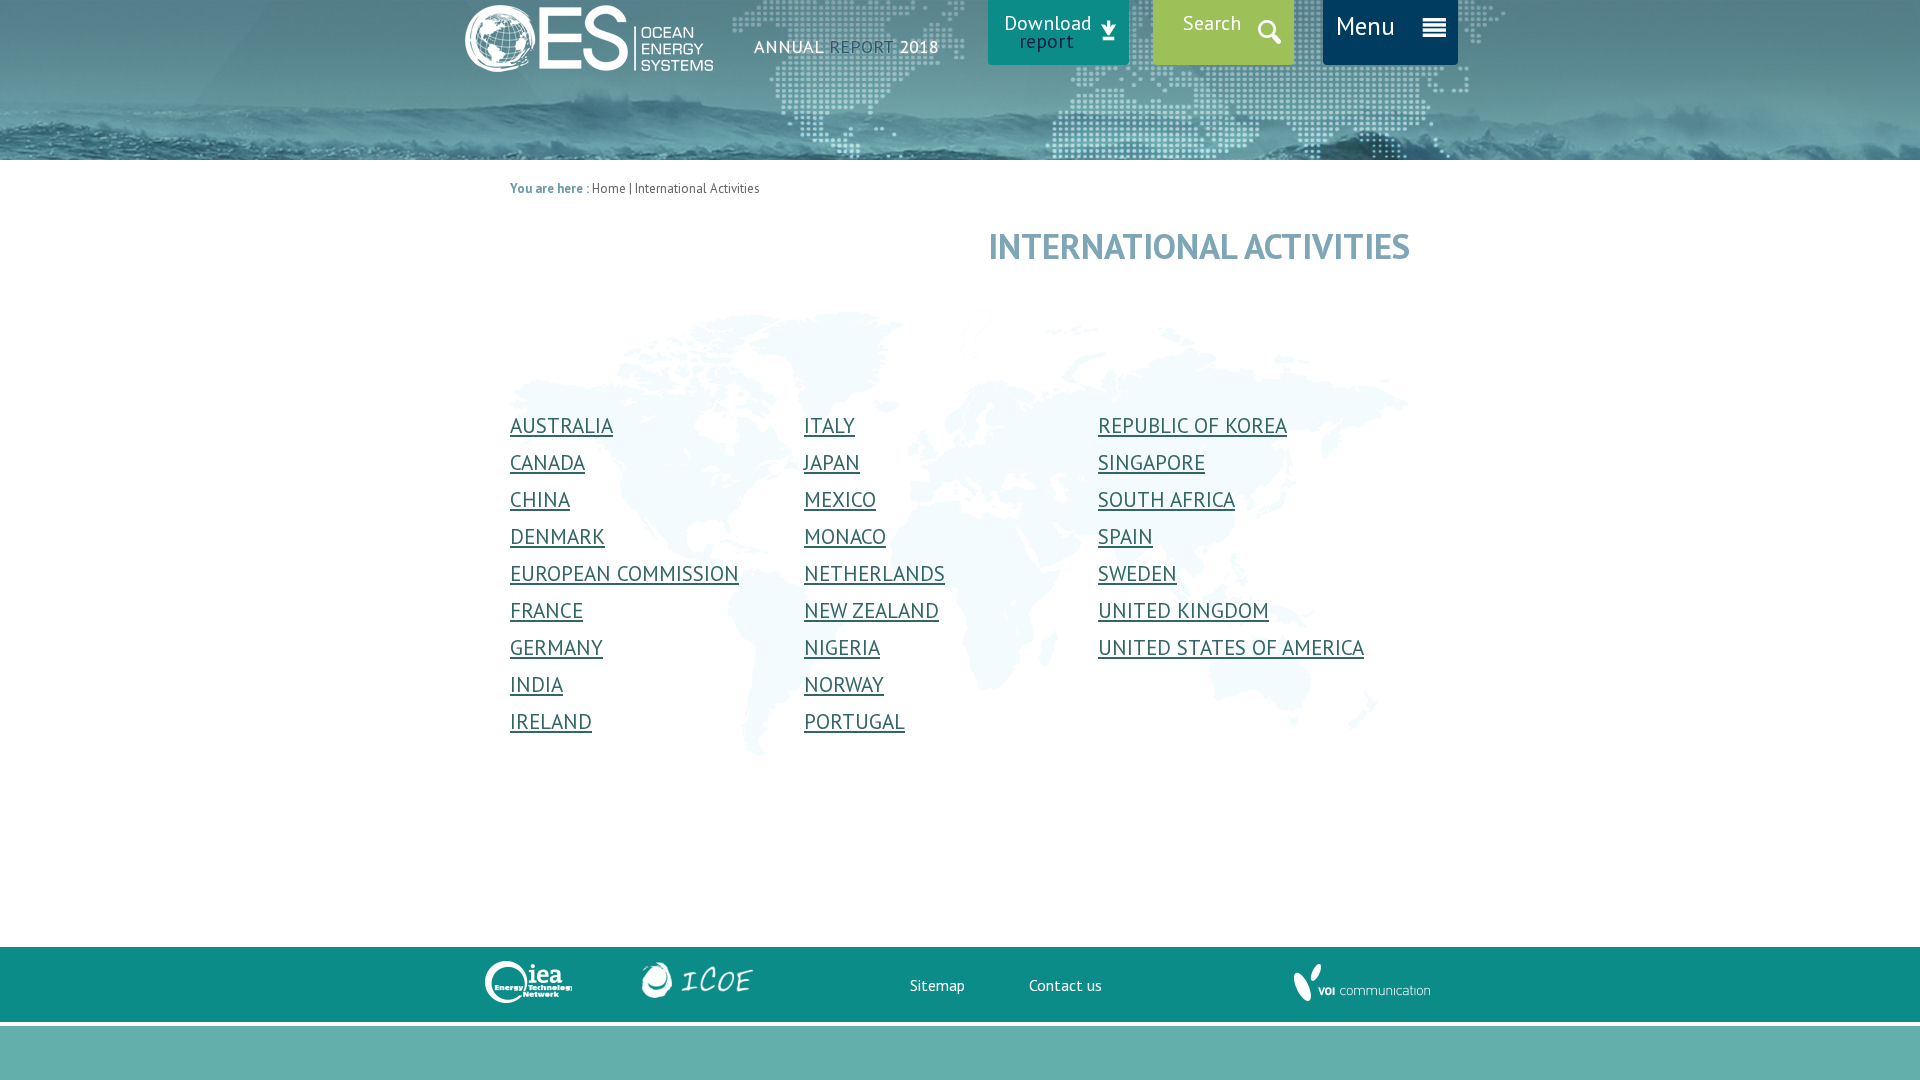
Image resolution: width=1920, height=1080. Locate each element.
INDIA (536, 684)
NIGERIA (842, 647)
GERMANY (556, 647)
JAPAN (832, 462)
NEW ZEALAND (871, 610)
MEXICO (840, 499)
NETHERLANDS (874, 573)
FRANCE (546, 610)
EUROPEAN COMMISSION (624, 573)
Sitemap (937, 985)
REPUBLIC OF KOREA (1192, 425)
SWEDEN (1137, 573)
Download (1048, 32)
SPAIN (1125, 536)
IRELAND (551, 721)
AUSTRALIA (561, 425)
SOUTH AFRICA (1166, 499)
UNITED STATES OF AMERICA (1231, 647)
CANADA (547, 462)
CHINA (540, 499)
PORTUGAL (854, 721)
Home (609, 188)
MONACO (845, 536)
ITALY (829, 425)
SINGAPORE (1151, 462)
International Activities (697, 188)
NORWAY (844, 684)
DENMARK (557, 536)
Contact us (1065, 985)
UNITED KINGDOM (1183, 610)
